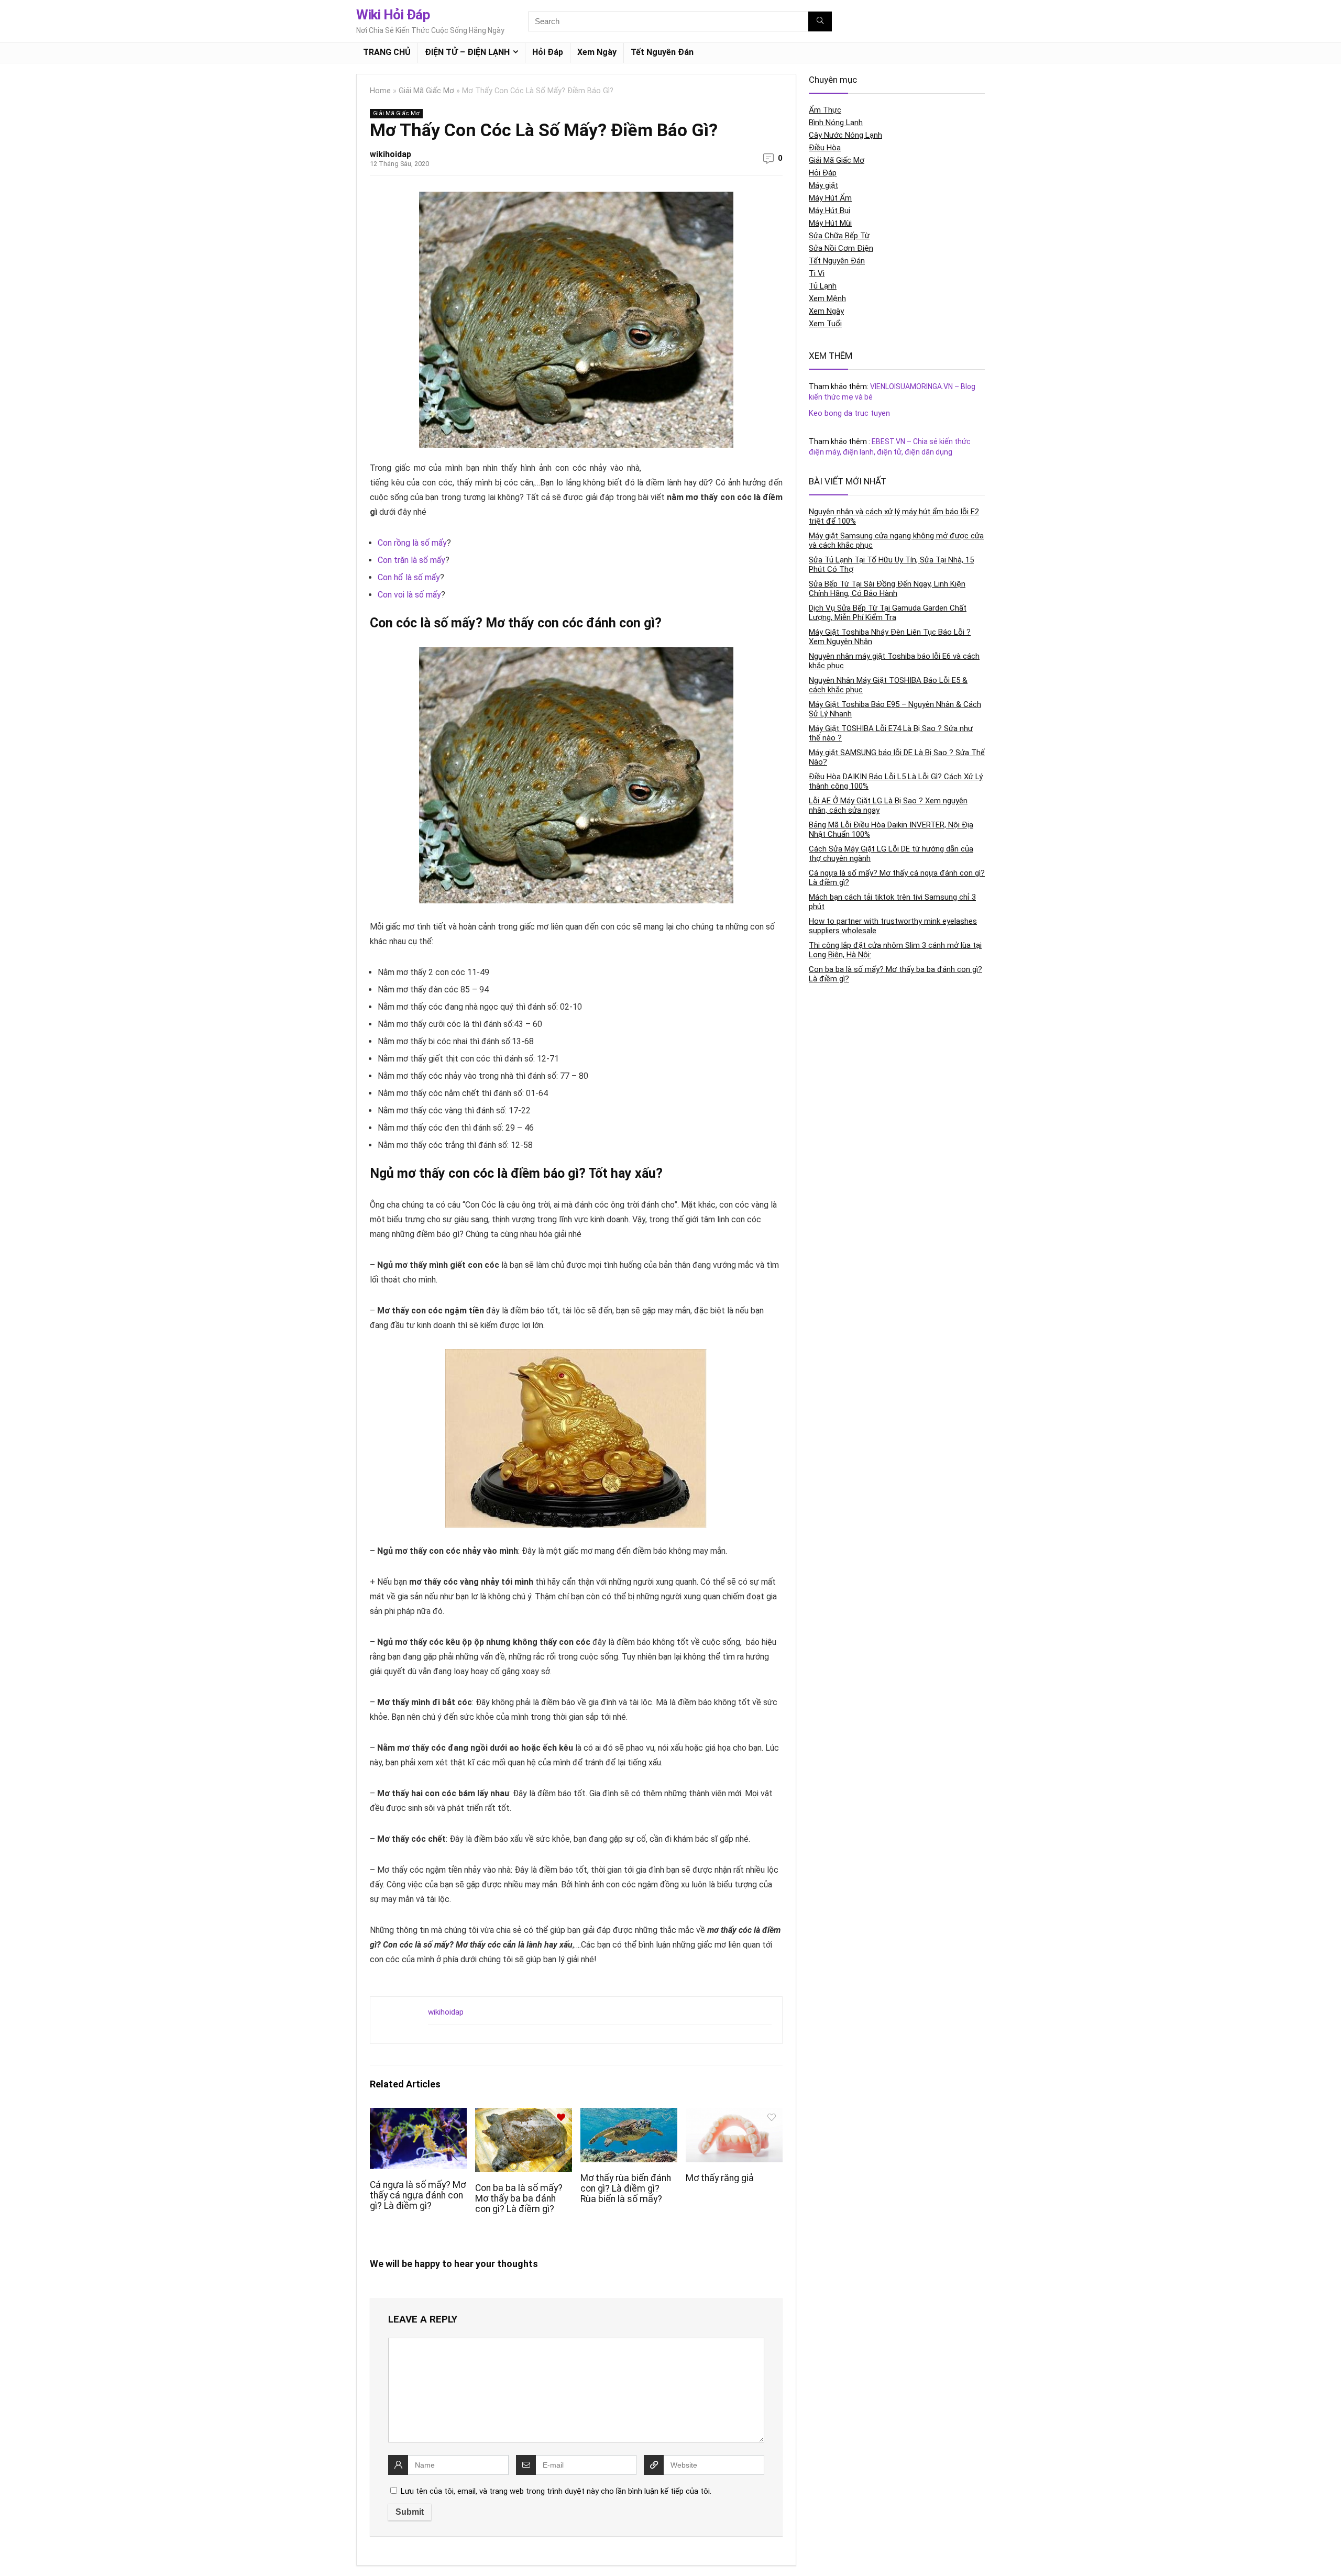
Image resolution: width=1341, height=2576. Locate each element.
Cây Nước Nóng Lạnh (845, 135)
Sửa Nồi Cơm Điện (841, 248)
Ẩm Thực (825, 110)
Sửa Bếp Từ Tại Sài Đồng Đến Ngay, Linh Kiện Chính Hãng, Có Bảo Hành (887, 589)
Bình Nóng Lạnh (836, 123)
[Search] (820, 21)
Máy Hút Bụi (829, 211)
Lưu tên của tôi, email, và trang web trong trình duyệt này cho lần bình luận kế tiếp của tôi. (556, 2491)
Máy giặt (823, 185)
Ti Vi (817, 273)
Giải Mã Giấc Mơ (426, 91)
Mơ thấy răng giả (720, 2178)
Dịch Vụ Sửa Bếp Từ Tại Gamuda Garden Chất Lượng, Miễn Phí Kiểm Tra (888, 613)
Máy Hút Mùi (830, 223)
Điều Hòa (825, 148)
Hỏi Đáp (548, 52)
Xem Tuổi (825, 324)
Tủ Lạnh (823, 286)
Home (380, 91)
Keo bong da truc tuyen (849, 413)
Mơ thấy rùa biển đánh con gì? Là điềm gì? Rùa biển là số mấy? (626, 2188)
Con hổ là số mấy (409, 577)
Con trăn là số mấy (411, 560)
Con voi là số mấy (409, 595)
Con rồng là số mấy (412, 543)
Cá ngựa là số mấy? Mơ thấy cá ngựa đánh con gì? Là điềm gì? (418, 2195)
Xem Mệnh (827, 298)
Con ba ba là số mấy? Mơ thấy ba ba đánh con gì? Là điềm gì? (519, 2198)
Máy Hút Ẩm (830, 198)
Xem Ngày (597, 52)
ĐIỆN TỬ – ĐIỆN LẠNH (467, 52)
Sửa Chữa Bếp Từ (839, 236)
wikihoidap (391, 154)
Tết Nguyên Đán (662, 52)
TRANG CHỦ (387, 52)
